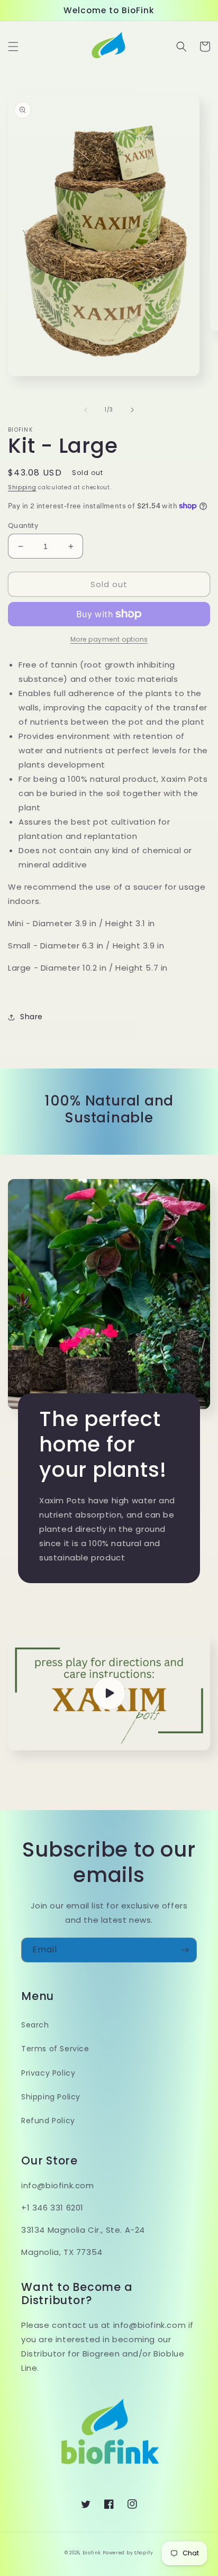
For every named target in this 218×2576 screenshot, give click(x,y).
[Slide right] (132, 410)
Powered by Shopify (128, 2553)
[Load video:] (109, 1693)
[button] (13, 47)
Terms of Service (55, 2049)
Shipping (22, 487)
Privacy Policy (48, 2073)
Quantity (23, 526)
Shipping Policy (51, 2097)
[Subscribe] (185, 1950)
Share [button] (31, 1017)
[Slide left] (86, 410)
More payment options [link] (109, 639)
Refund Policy (48, 2121)
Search (35, 2025)
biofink (92, 2553)
